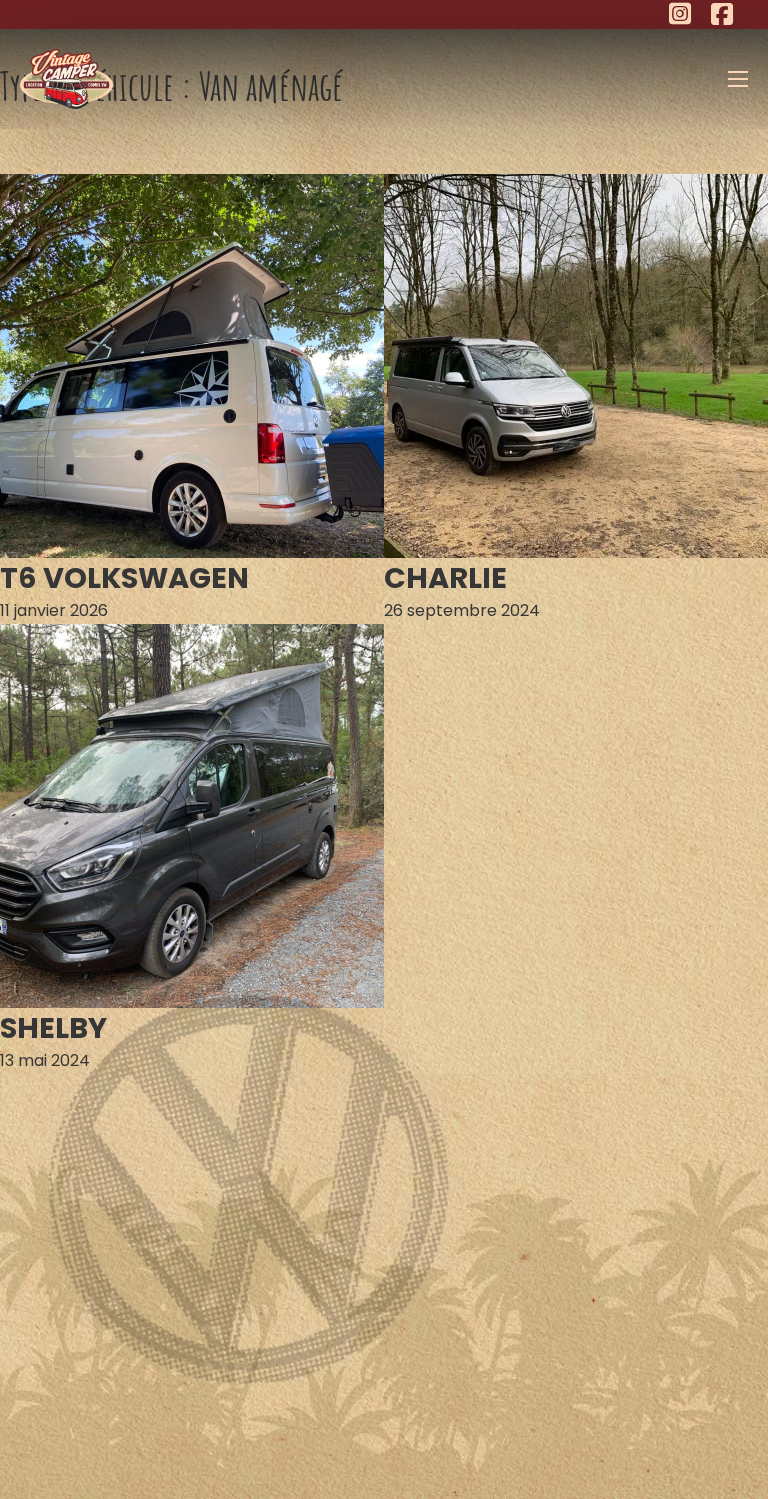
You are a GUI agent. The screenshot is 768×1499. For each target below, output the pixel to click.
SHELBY (53, 1028)
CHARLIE (445, 578)
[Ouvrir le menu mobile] (738, 79)
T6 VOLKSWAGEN (124, 578)
